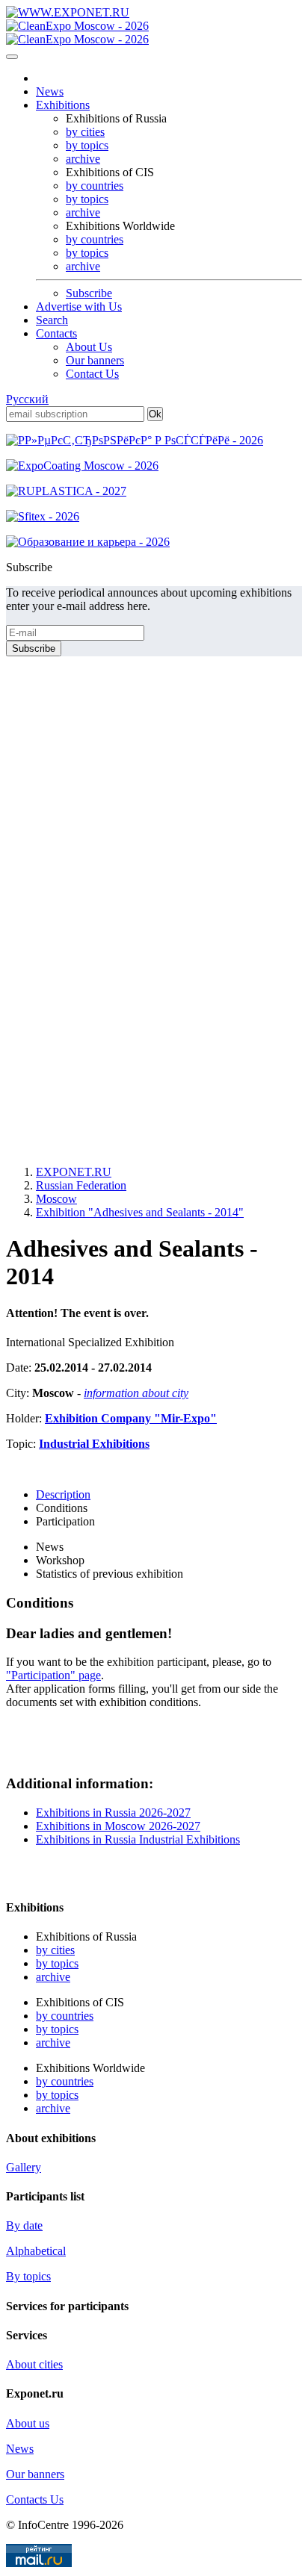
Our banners (95, 360)
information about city (136, 1393)
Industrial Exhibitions (94, 1444)
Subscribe (89, 293)
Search (52, 320)
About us (28, 2423)
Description (63, 1494)
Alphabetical (36, 2251)
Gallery (24, 2167)
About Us (89, 347)
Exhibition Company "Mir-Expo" (131, 1418)
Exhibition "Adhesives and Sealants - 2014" (140, 1212)
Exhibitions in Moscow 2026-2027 (118, 1826)
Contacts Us (35, 2499)
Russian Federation (81, 1185)
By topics (28, 2276)
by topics (87, 145)
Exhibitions (63, 105)
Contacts (56, 333)
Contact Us (92, 374)
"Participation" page (53, 1675)
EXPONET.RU (74, 1172)
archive (83, 159)
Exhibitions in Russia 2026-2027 (113, 1813)
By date (24, 2225)
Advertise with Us (79, 307)
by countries (95, 186)
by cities (85, 132)
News (50, 91)
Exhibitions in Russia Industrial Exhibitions (138, 1839)
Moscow (56, 1199)
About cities (34, 2364)
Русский (27, 399)
